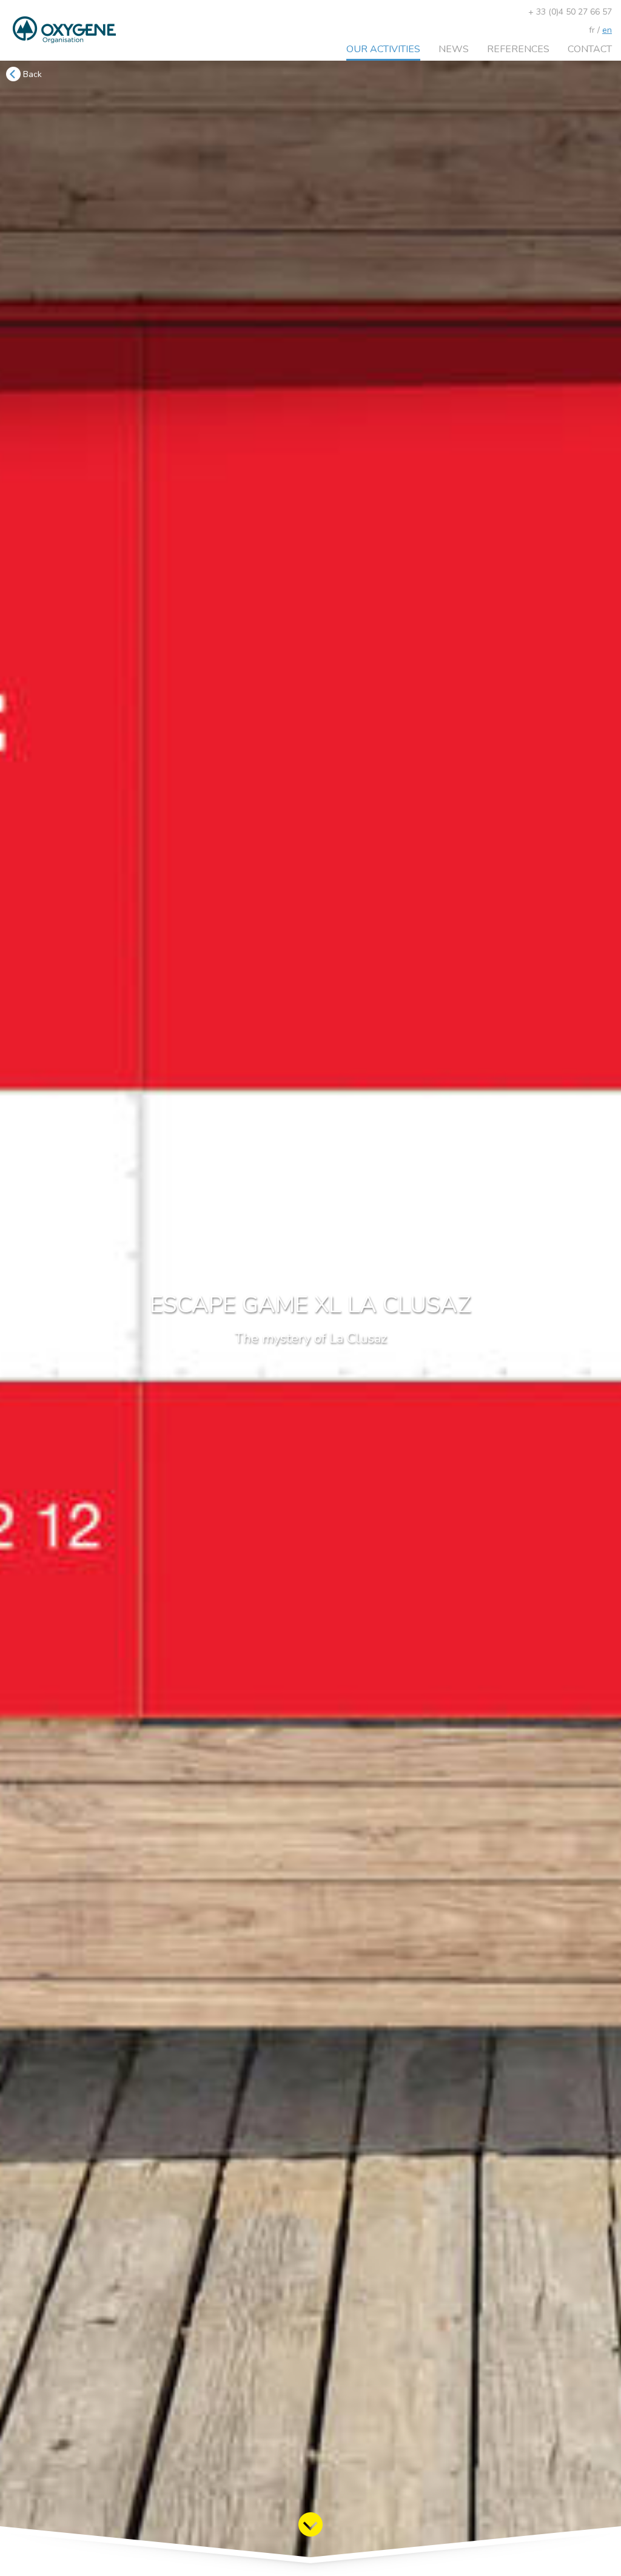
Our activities (383, 49)
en (607, 30)
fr (592, 30)
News (454, 49)
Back (31, 74)
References (518, 49)
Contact (590, 49)
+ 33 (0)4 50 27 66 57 (570, 12)
